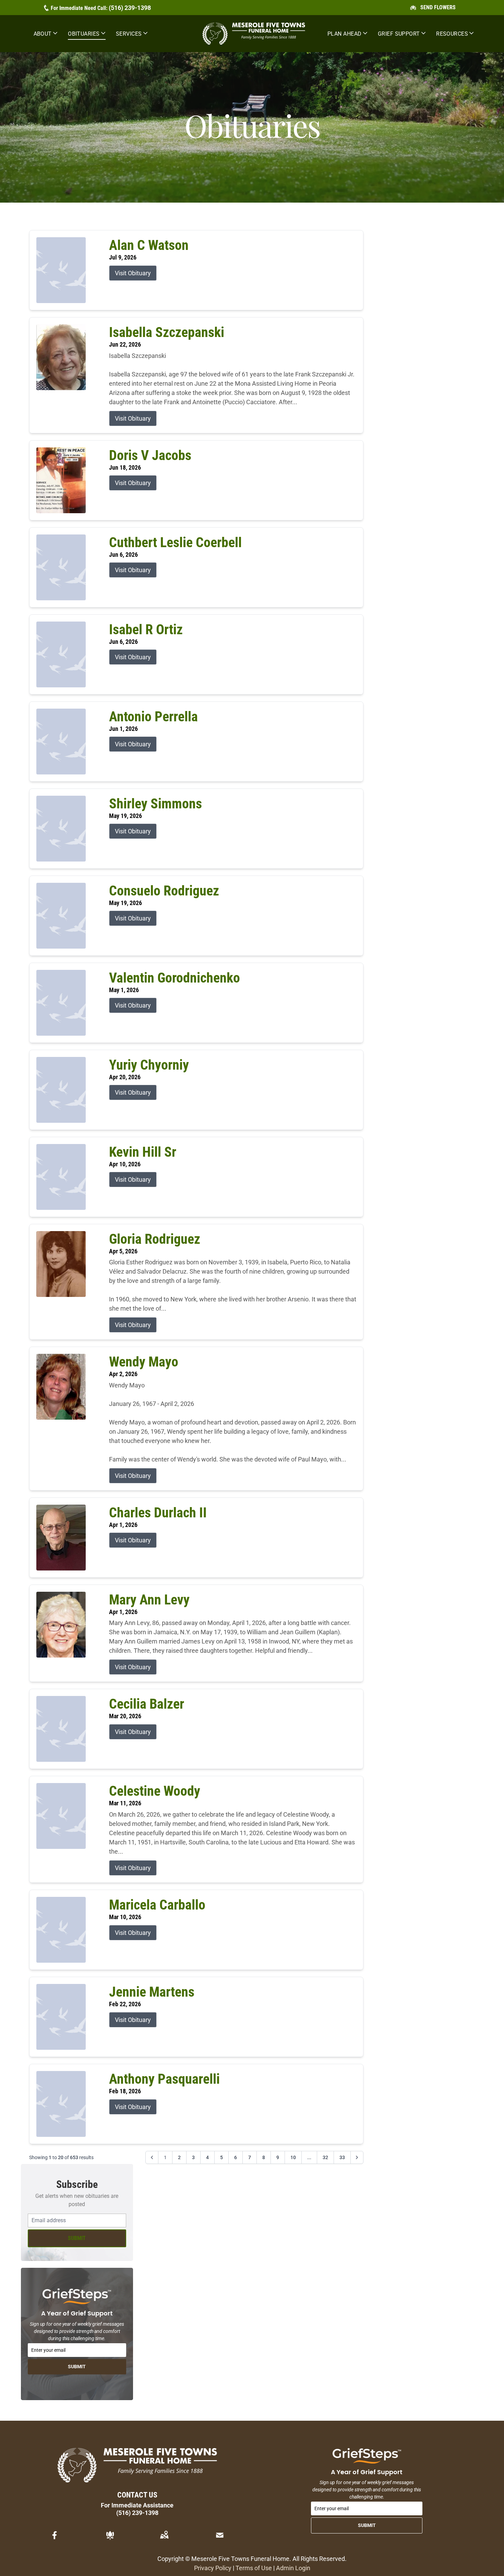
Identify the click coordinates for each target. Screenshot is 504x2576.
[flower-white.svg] (110, 2535)
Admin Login (293, 2568)
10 (293, 2157)
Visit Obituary (133, 273)
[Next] (357, 2157)
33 (342, 2157)
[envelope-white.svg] (220, 2535)
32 (325, 2157)
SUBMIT (77, 2238)
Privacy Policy (213, 2568)
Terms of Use (254, 2568)
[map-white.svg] (164, 2535)
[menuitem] (46, 34)
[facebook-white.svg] (55, 2535)
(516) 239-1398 (130, 8)
